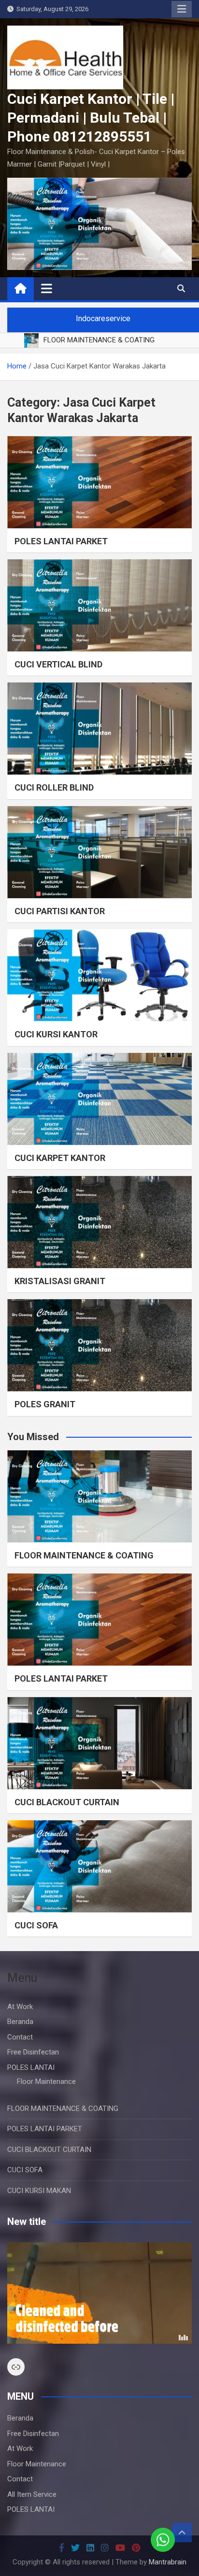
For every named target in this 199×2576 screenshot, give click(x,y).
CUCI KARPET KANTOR (60, 1158)
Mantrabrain (168, 2562)
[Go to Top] (182, 2533)
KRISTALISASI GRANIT (60, 1281)
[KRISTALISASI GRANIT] (99, 1222)
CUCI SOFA (36, 1925)
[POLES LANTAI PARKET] (99, 482)
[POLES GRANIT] (99, 1345)
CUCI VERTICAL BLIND (58, 664)
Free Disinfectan (33, 2052)
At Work (20, 2007)
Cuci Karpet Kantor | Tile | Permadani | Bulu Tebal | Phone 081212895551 (91, 118)
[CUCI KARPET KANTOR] (99, 1099)
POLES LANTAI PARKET (61, 541)
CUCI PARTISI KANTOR (60, 911)
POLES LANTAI (31, 2067)
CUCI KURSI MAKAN (39, 2191)
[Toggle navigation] (47, 288)
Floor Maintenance (46, 2081)
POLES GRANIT (45, 1404)
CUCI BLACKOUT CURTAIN (67, 1802)
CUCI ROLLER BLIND (54, 787)
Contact (20, 2037)
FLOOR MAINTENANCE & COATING (84, 1555)
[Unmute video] (99, 2293)
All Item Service (32, 2494)
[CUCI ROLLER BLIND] (99, 729)
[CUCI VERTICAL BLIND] (99, 605)
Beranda (20, 2022)
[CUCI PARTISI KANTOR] (99, 852)
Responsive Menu (182, 9)
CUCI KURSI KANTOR (56, 1034)
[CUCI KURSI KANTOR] (99, 975)
